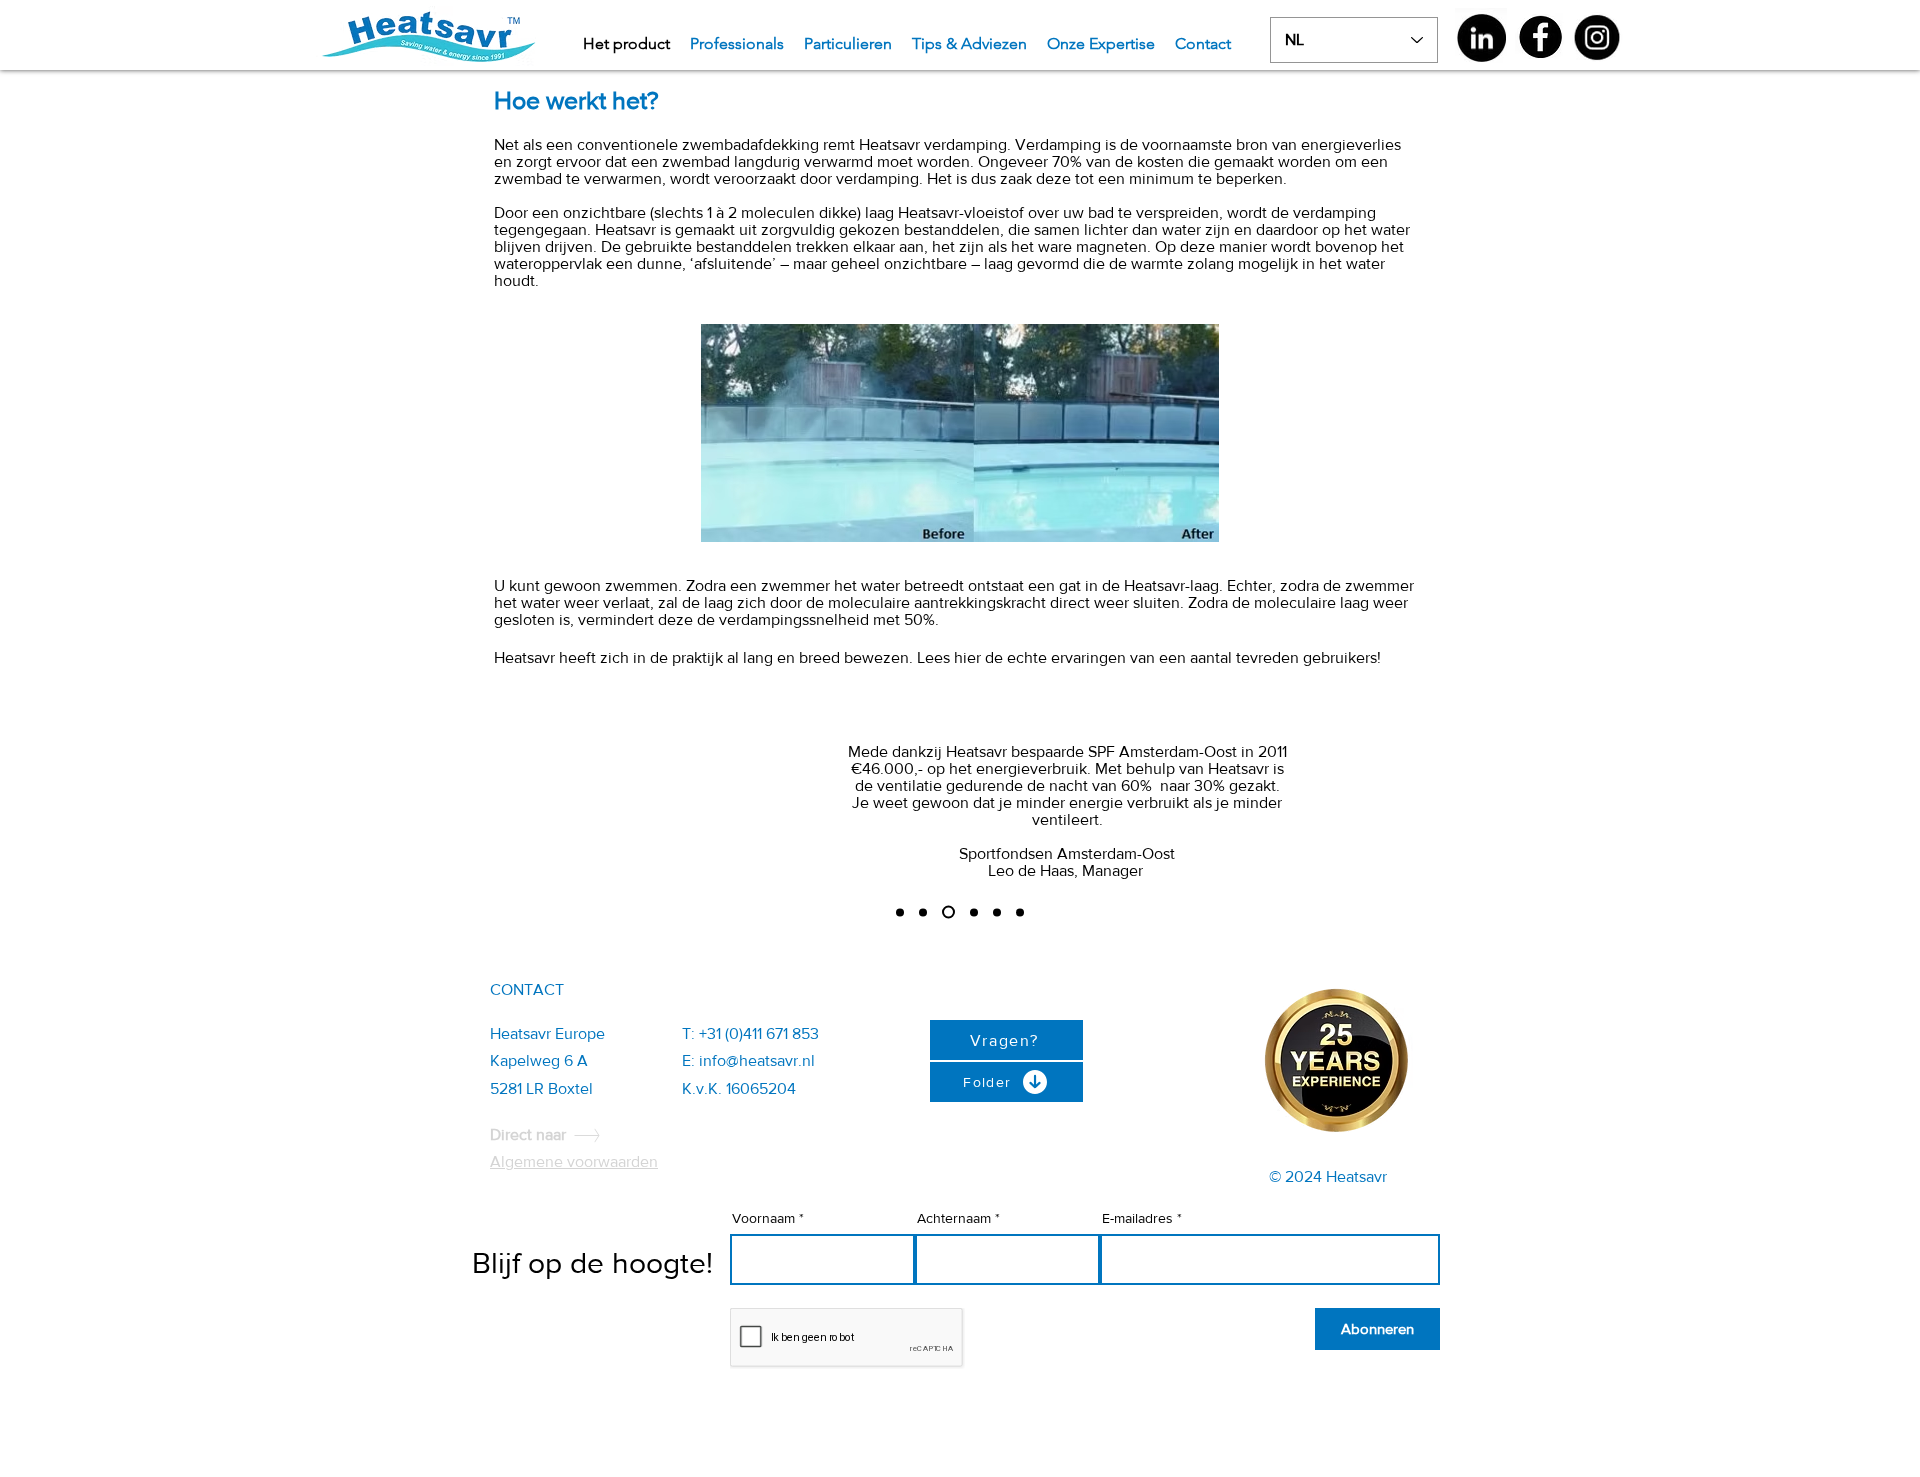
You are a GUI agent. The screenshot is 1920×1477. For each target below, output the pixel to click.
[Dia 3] (948, 912)
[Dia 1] (900, 912)
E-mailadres (1137, 1218)
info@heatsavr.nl (757, 1060)
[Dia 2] (923, 912)
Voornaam (763, 1218)
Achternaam (954, 1218)
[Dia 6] (1020, 912)
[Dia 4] (974, 912)
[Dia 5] (997, 912)
